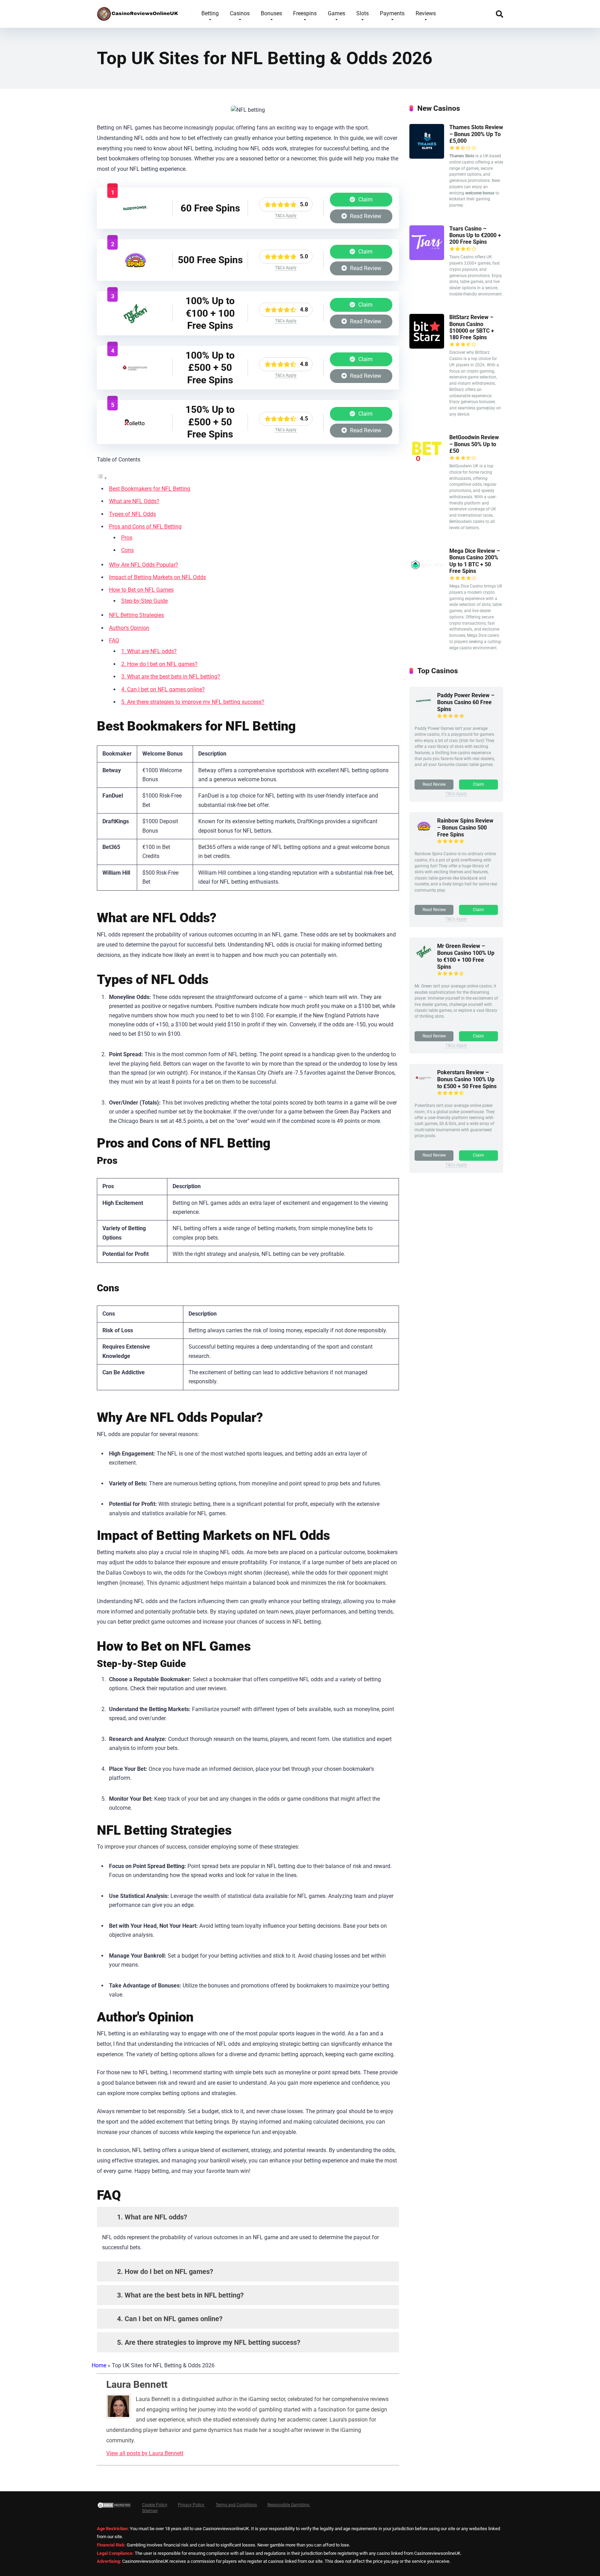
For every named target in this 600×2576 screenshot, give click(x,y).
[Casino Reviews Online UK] (138, 11)
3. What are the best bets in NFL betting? (171, 677)
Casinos (240, 13)
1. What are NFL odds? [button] (151, 2217)
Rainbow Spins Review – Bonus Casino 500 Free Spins (465, 828)
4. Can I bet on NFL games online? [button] (169, 2319)
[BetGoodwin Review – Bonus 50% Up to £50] (427, 467)
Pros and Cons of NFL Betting (145, 527)
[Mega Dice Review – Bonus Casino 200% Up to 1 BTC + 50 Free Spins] (427, 580)
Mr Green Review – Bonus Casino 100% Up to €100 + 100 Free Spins (466, 956)
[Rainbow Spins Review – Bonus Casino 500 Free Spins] (135, 272)
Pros (127, 538)
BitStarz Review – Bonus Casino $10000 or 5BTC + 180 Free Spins (472, 327)
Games (336, 13)
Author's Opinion (129, 628)
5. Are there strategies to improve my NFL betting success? (193, 702)
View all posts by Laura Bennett (145, 2453)
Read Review (365, 216)
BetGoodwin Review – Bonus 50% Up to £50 (474, 444)
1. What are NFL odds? (149, 651)
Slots (362, 13)
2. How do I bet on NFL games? (159, 664)
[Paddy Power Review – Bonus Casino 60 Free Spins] (135, 220)
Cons (127, 550)
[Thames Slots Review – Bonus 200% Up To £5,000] (427, 157)
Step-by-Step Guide (144, 601)
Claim (365, 199)
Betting (210, 13)
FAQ (114, 640)
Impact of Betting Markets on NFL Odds (157, 577)
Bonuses (271, 13)
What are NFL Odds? (134, 501)
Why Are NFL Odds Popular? (144, 565)
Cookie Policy (155, 2505)
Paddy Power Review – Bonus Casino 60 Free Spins (466, 702)
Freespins (305, 13)
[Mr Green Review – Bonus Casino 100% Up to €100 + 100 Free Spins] (135, 325)
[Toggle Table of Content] (102, 478)
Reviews (426, 13)
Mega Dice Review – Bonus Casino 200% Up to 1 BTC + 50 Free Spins (475, 561)
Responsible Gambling (289, 2505)
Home (99, 2365)
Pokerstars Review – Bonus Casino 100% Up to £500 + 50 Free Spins (467, 1079)
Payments (392, 13)
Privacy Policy (191, 2505)
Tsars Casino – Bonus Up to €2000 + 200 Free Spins (475, 235)
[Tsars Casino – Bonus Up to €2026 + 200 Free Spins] (427, 258)
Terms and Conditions (236, 2505)
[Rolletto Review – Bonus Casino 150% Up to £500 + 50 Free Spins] (135, 434)
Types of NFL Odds (132, 514)
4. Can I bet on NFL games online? (163, 689)
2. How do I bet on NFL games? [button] (164, 2271)
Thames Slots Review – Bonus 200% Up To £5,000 (476, 134)
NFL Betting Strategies (136, 615)
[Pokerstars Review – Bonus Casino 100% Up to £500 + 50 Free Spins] (135, 380)
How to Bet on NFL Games (141, 590)
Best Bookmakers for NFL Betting (150, 489)
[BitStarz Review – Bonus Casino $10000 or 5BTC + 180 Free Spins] (427, 347)
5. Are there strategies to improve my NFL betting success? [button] (208, 2342)
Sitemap (150, 2511)
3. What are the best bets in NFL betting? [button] (180, 2295)
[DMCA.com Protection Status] (114, 2508)
